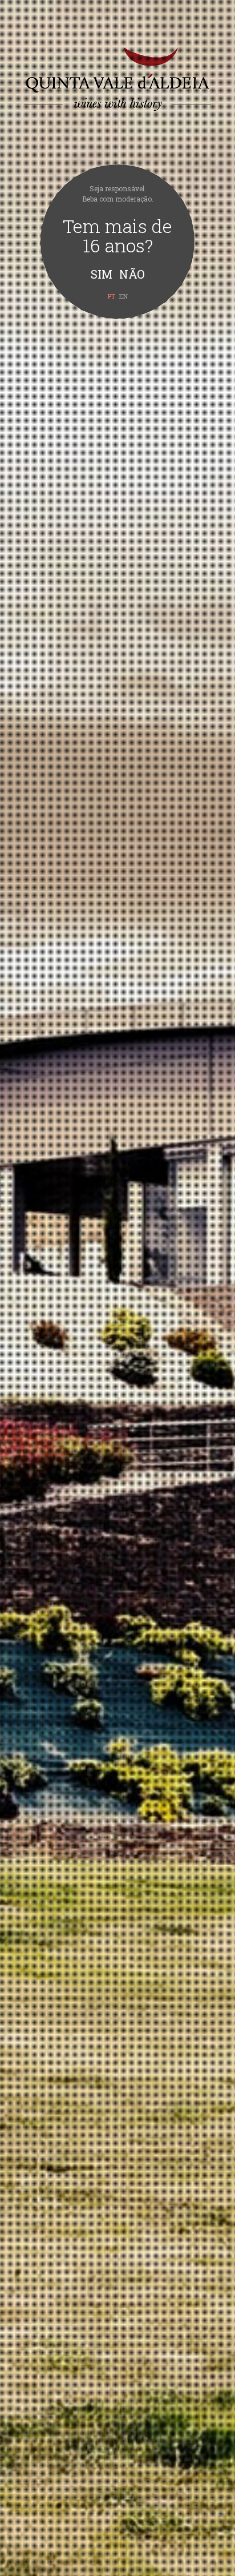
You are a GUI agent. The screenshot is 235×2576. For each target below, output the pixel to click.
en (123, 296)
